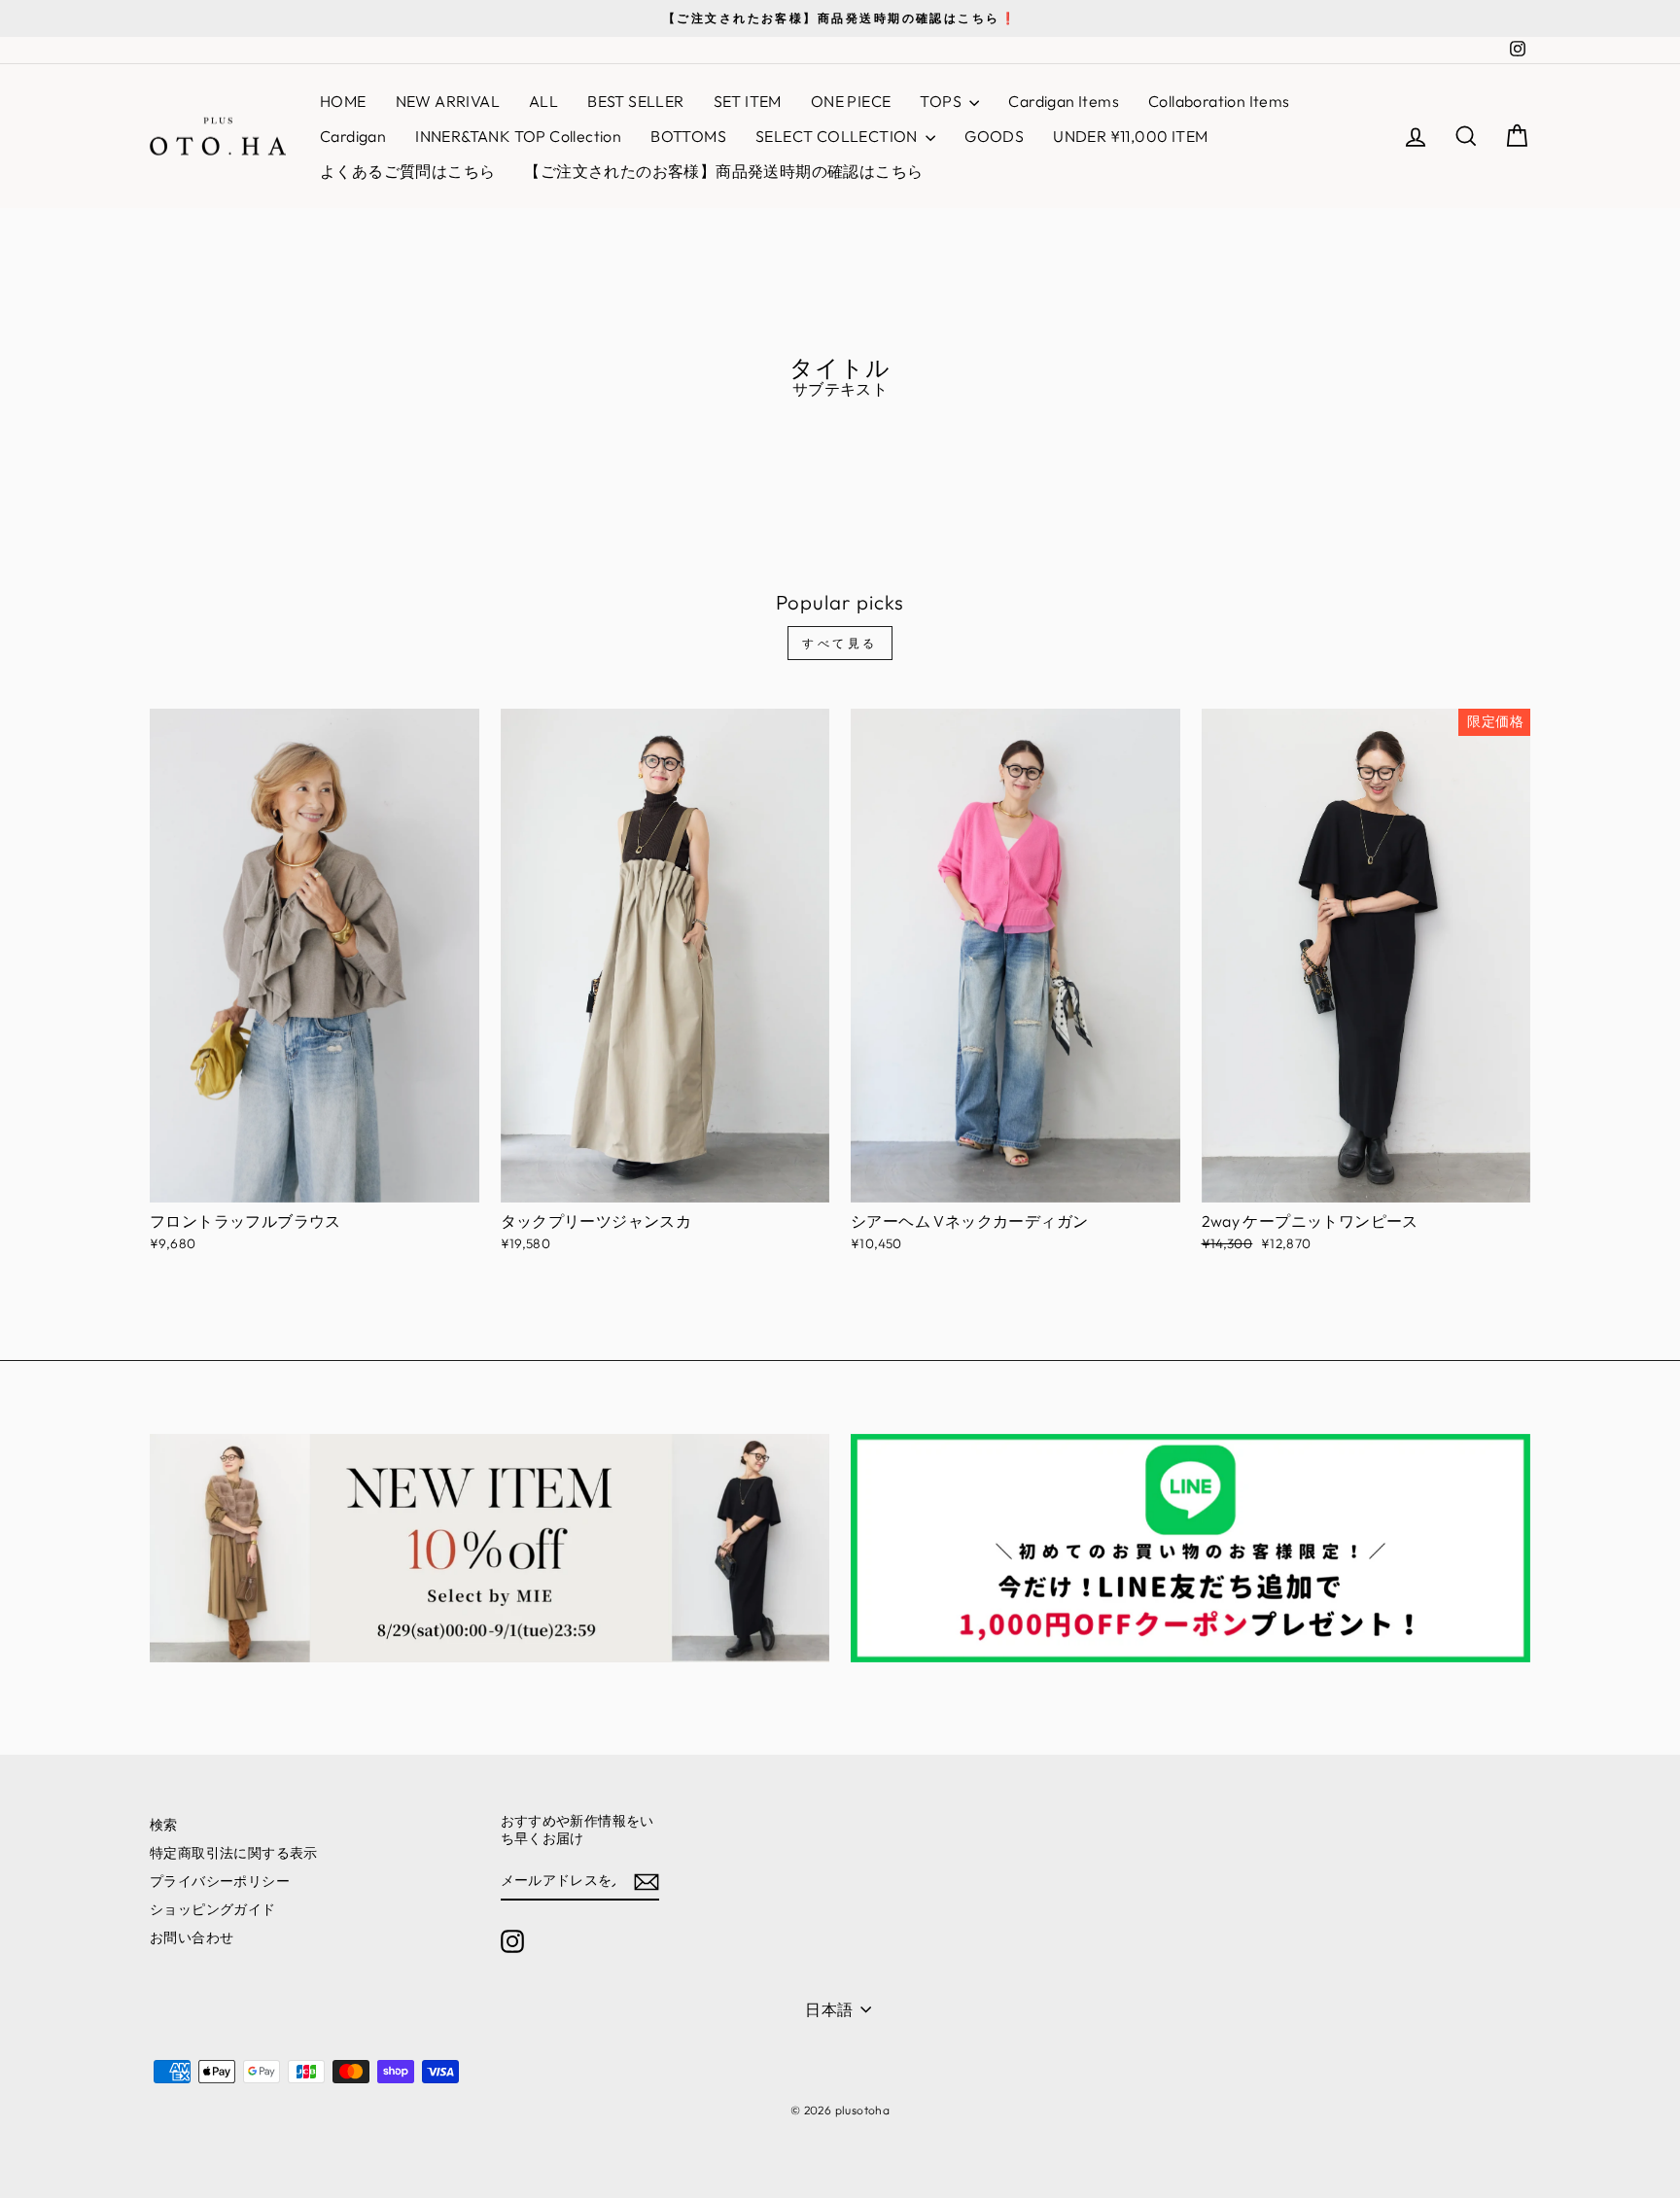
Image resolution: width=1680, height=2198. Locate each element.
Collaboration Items (1219, 101)
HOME (343, 101)
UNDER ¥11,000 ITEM (1130, 136)
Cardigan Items (1064, 101)
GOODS (994, 136)
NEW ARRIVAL (448, 101)
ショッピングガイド (213, 1909)
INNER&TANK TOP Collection (518, 136)
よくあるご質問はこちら (407, 171)
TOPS (942, 101)
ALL (543, 101)
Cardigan (353, 136)
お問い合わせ (192, 1937)
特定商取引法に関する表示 (234, 1853)
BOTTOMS (688, 136)
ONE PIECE (851, 101)
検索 (164, 1825)
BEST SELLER (635, 101)
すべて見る (840, 643)
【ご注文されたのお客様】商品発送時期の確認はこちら (723, 171)
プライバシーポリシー (220, 1881)
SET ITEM (748, 101)
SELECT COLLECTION (838, 136)
